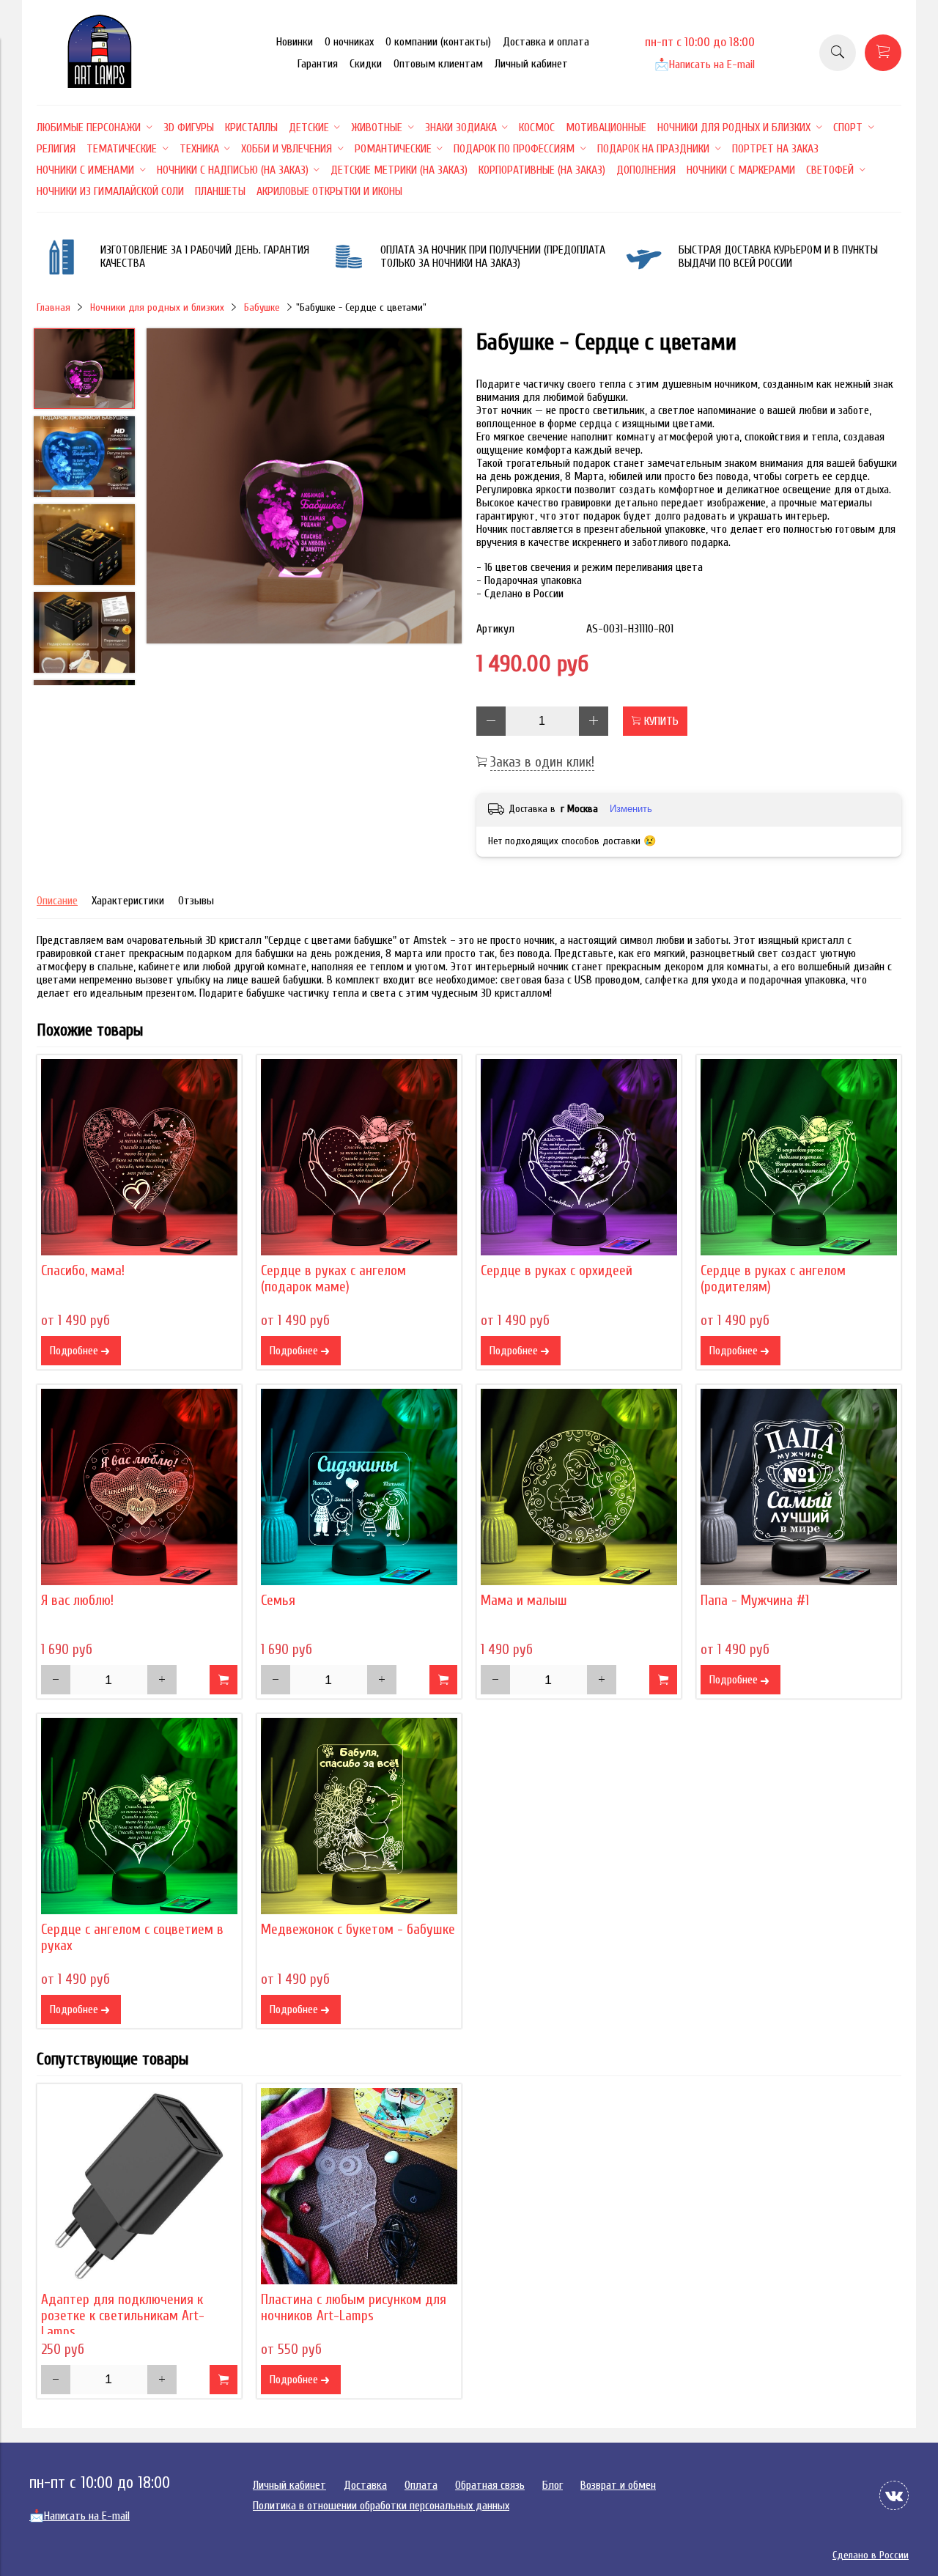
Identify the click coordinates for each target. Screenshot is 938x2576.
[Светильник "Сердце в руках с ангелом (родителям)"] (799, 1157)
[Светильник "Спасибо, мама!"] (139, 1157)
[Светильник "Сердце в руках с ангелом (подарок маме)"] (359, 1157)
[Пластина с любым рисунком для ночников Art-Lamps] (359, 2186)
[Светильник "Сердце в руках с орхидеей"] (579, 1157)
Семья (278, 1601)
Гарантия (318, 64)
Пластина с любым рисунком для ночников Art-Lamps (354, 2308)
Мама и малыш (524, 1601)
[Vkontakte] (894, 2495)
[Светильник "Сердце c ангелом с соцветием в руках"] (139, 1816)
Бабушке (262, 307)
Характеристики (128, 901)
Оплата (421, 2485)
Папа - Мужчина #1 (755, 1601)
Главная (53, 307)
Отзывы (196, 901)
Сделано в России (871, 2555)
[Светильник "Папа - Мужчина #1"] (799, 1487)
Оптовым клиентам (438, 64)
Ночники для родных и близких (157, 307)
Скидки (366, 64)
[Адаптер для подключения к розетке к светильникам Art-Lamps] (139, 2186)
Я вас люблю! (77, 1601)
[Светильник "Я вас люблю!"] (139, 1487)
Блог (553, 2485)
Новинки (295, 42)
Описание (57, 901)
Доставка (365, 2485)
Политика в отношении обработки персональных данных (381, 2506)
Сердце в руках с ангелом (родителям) (773, 1279)
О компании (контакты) (438, 42)
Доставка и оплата (546, 42)
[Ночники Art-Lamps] (100, 84)
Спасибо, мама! (83, 1271)
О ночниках (349, 42)
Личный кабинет (531, 64)
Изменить (631, 809)
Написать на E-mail (705, 64)
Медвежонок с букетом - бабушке (358, 1930)
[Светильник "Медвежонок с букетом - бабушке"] (359, 1816)
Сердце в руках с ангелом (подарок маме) (333, 1279)
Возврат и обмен (618, 2485)
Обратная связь (490, 2485)
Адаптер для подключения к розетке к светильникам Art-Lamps (123, 2316)
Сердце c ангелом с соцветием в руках (132, 1938)
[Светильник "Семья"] (359, 1487)
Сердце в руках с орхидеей (557, 1271)
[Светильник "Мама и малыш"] (579, 1487)
